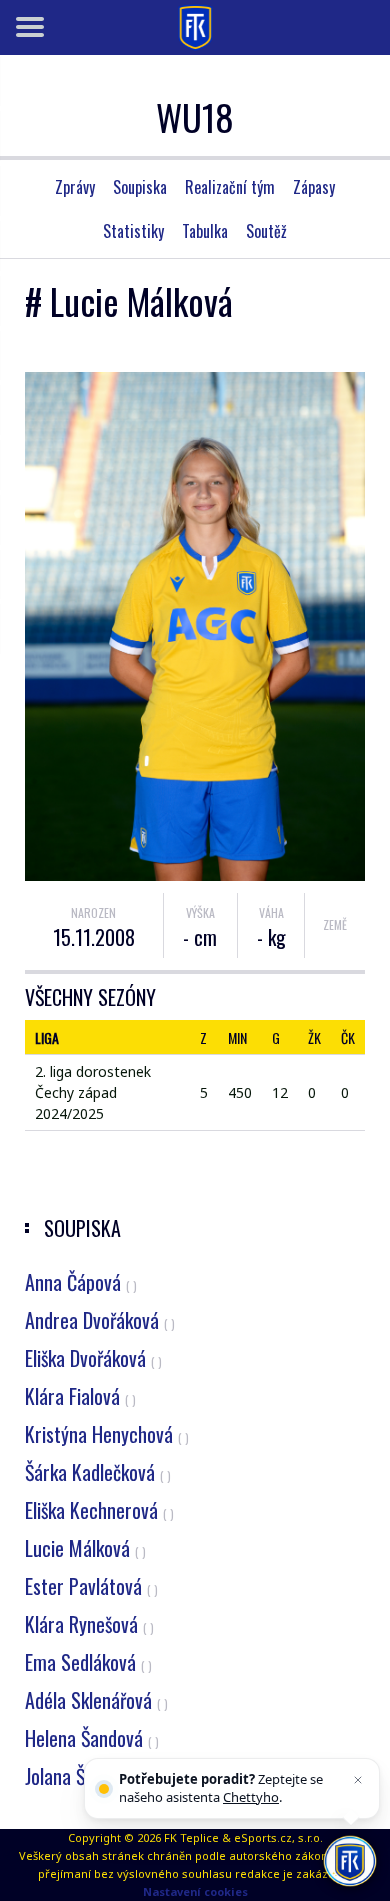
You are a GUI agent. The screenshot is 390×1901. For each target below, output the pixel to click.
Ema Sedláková (88, 1662)
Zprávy (75, 187)
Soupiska (140, 187)
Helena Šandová (92, 1738)
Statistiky (133, 231)
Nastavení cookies (195, 1891)
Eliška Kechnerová (99, 1510)
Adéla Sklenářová (96, 1700)
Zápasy (314, 187)
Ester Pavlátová (91, 1586)
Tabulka (205, 231)
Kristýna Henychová (107, 1434)
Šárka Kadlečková (98, 1472)
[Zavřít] (358, 1780)
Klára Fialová (80, 1396)
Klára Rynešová (89, 1624)
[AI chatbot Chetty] (349, 1860)
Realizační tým (230, 187)
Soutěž (266, 231)
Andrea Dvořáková (100, 1320)
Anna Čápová (81, 1282)
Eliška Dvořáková (93, 1358)
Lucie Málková (85, 1548)
